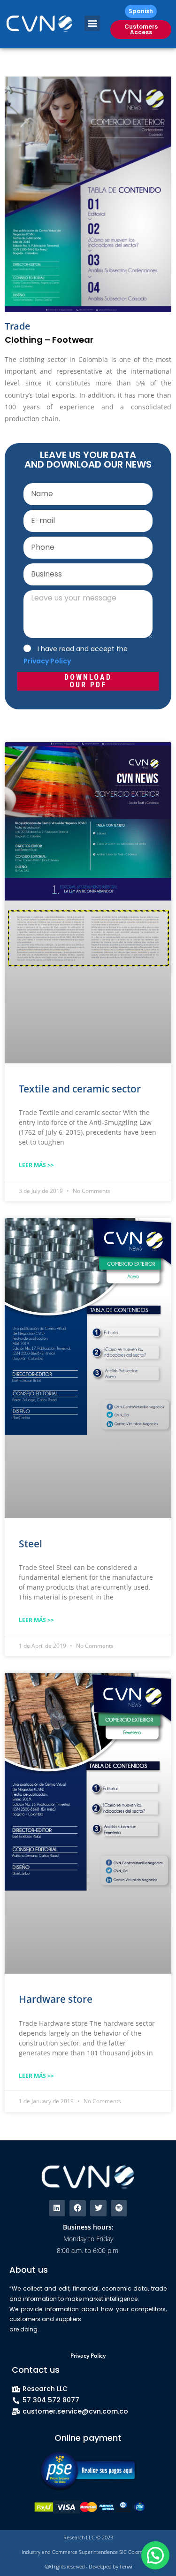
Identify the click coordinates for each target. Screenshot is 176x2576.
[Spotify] (119, 2208)
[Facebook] (78, 2208)
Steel (31, 1544)
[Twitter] (98, 2208)
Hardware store (56, 1999)
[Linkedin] (57, 2208)
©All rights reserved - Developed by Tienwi (88, 2566)
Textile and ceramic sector (80, 1089)
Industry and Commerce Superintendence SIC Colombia (86, 2552)
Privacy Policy (88, 2356)
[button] (92, 23)
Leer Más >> (36, 1165)
